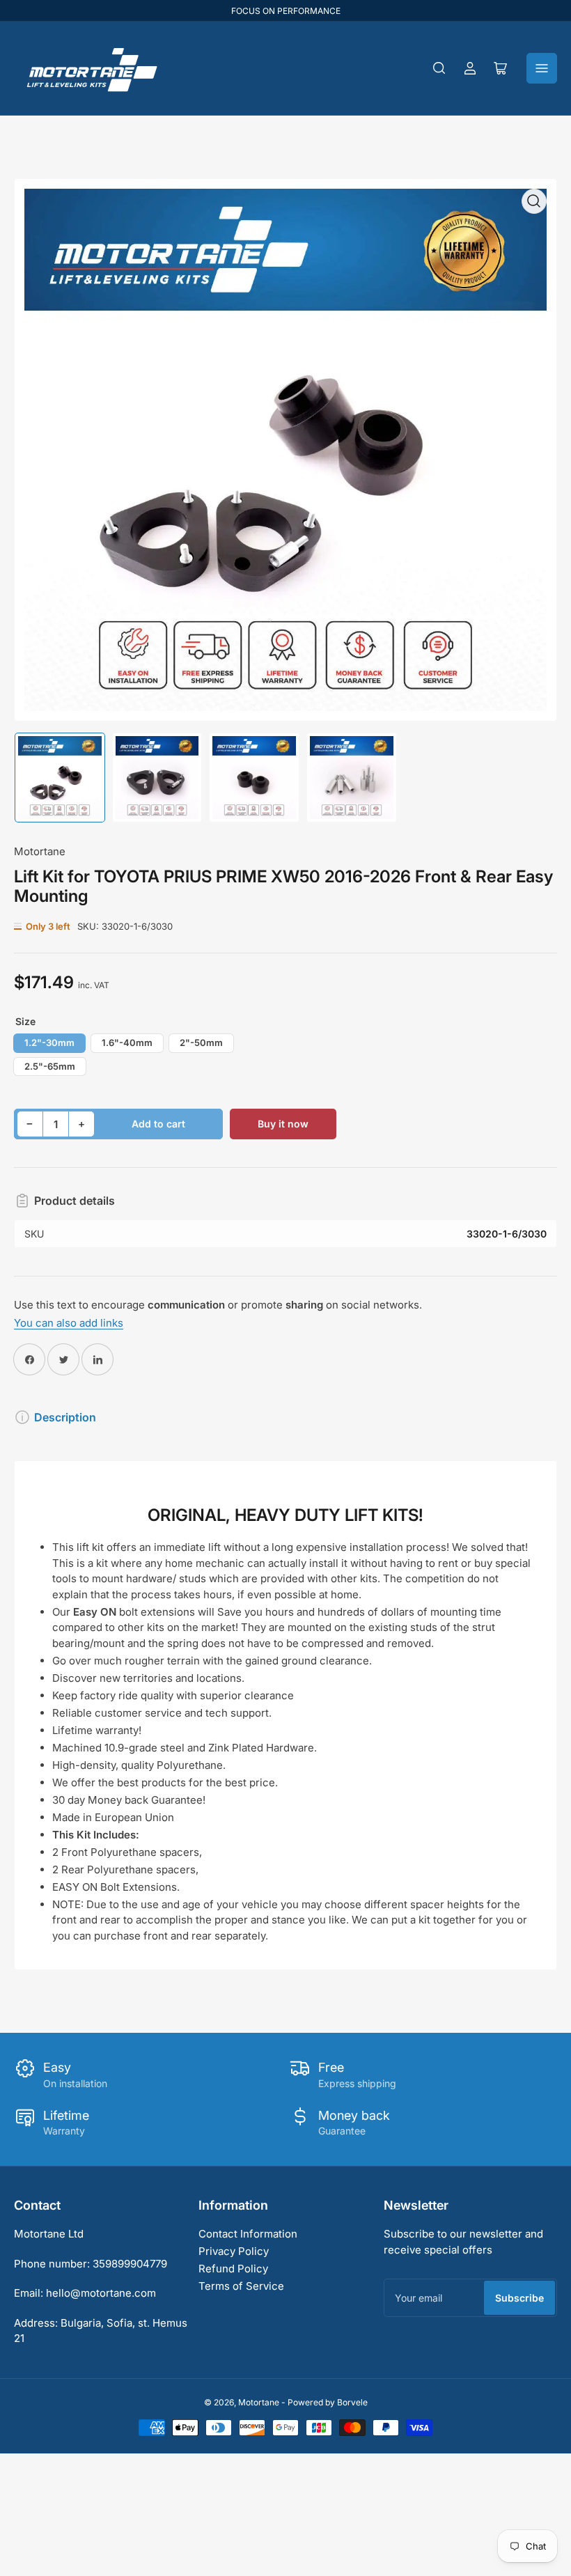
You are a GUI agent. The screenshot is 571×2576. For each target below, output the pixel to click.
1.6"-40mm (127, 1043)
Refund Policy (233, 2269)
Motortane (40, 851)
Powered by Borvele (328, 2402)
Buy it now (283, 1124)
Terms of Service (241, 2286)
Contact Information (248, 2234)
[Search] (439, 68)
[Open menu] (542, 68)
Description (65, 1417)
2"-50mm (201, 1043)
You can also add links (69, 1323)
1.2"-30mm (49, 1043)
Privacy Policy (234, 2251)
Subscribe (519, 2298)
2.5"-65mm (50, 1066)
